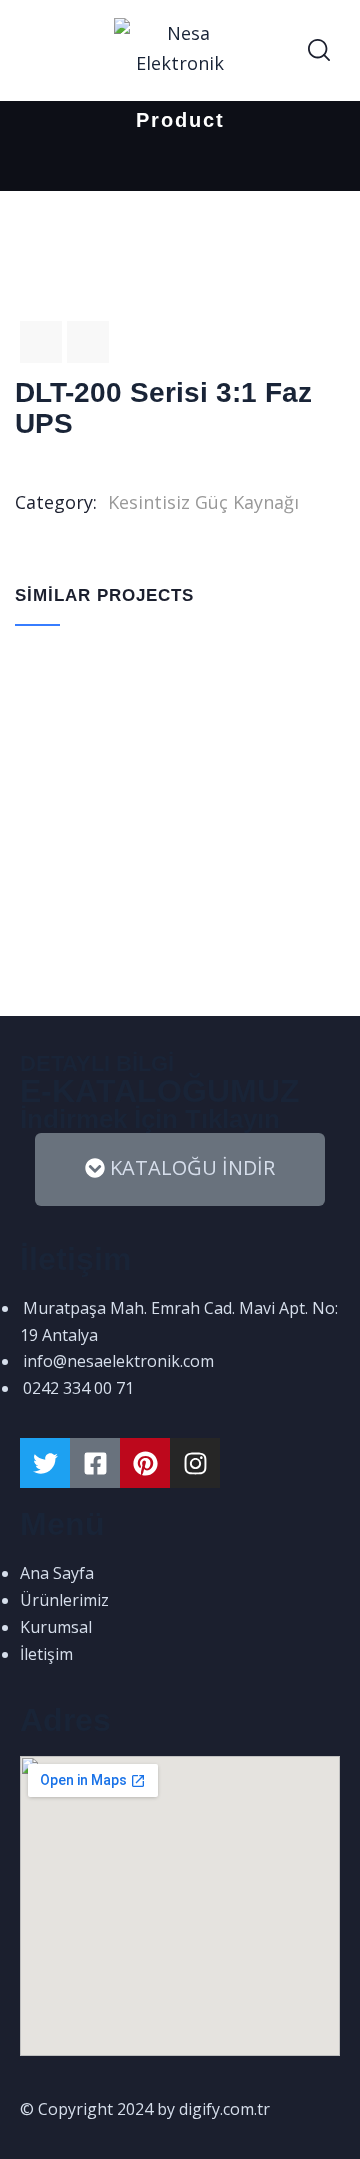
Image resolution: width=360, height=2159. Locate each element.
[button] (180, 1169)
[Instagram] (195, 1463)
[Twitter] (45, 1463)
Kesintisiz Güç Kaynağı (203, 502)
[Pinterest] (145, 1463)
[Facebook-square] (95, 1463)
